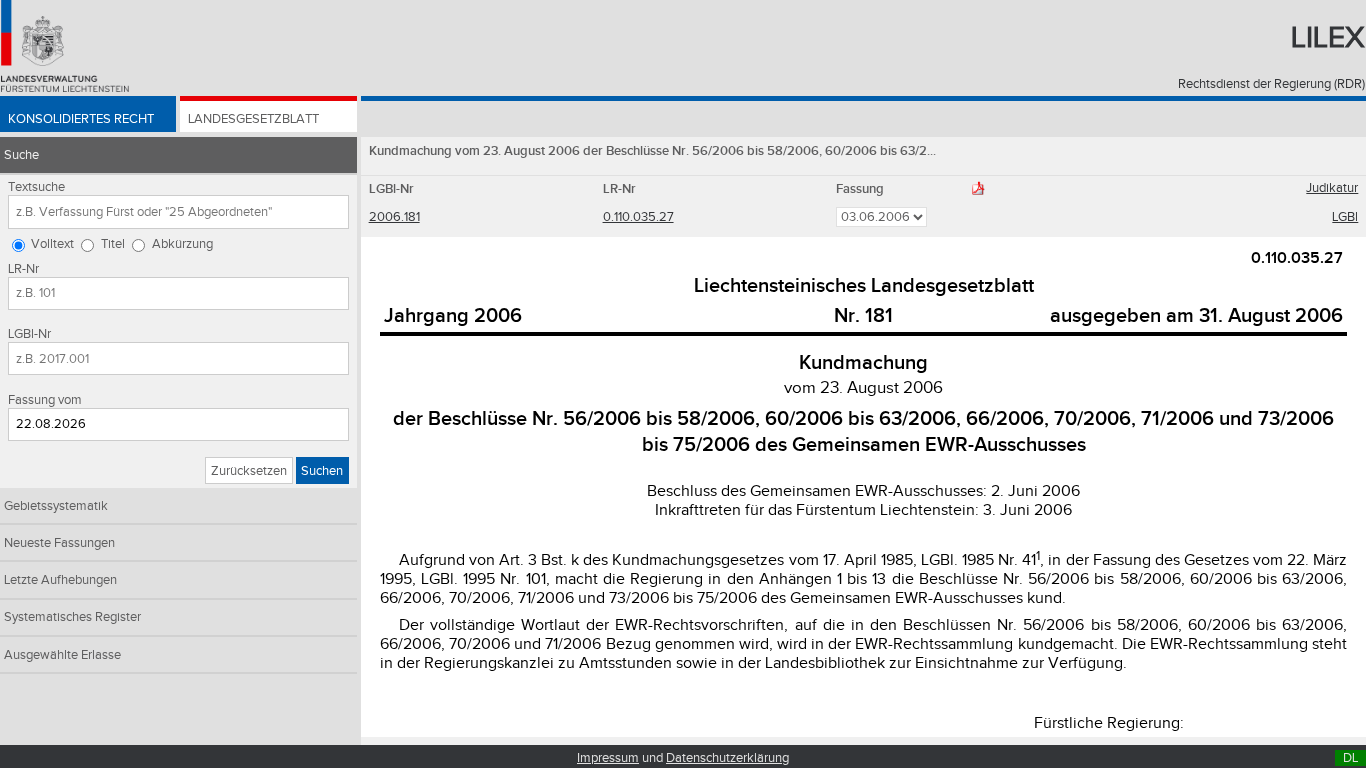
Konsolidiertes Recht (81, 119)
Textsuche (36, 187)
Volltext (52, 244)
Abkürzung (182, 244)
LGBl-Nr (29, 334)
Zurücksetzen (249, 471)
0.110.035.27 (638, 217)
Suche (21, 155)
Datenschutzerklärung (727, 758)
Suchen (322, 471)
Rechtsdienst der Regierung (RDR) (1271, 84)
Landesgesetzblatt (253, 119)
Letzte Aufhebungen (60, 580)
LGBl (1345, 217)
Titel (113, 244)
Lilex (1328, 38)
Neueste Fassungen (59, 543)
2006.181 (394, 217)
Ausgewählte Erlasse (62, 655)
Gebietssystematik (56, 506)
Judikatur (1332, 188)
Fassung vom (45, 400)
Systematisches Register (72, 617)
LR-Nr (23, 269)
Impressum (608, 758)
